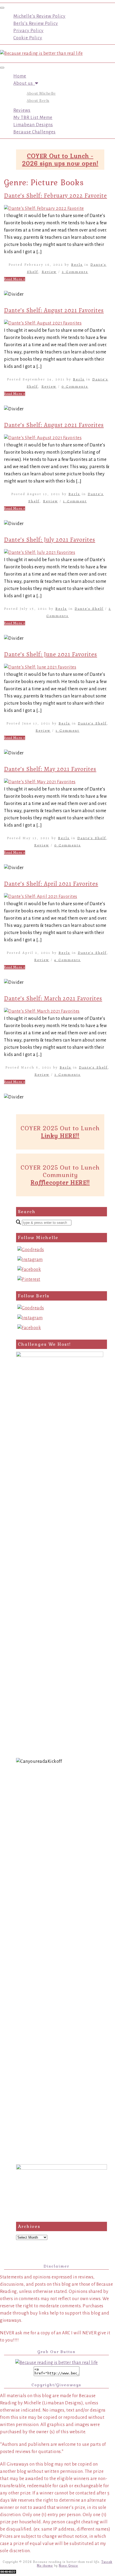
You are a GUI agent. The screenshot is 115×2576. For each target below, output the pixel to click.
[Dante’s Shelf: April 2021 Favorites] (41, 897)
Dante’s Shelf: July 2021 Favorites (50, 540)
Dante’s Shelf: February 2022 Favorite (55, 196)
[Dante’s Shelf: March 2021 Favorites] (42, 1011)
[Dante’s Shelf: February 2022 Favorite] (44, 209)
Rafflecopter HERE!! (60, 1182)
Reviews (22, 110)
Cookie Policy (28, 38)
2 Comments (75, 272)
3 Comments (68, 1075)
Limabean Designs (33, 125)
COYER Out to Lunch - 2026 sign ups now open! (60, 160)
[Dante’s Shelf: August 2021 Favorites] (43, 323)
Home (20, 76)
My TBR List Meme (33, 118)
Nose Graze (68, 2566)
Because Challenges (34, 132)
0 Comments (75, 386)
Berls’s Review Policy (36, 24)
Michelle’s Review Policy (39, 16)
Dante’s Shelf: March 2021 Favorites (53, 998)
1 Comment (75, 501)
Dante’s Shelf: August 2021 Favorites (54, 310)
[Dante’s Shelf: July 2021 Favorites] (40, 553)
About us (24, 83)
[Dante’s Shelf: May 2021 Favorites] (40, 782)
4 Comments (68, 960)
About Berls (38, 101)
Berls (77, 265)
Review (49, 272)
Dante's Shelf (89, 609)
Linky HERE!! (60, 1136)
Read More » (15, 279)
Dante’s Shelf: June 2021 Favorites (51, 654)
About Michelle (41, 93)
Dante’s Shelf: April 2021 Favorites (51, 884)
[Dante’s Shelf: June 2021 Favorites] (40, 667)
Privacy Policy (28, 31)
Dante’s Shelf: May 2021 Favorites (50, 769)
